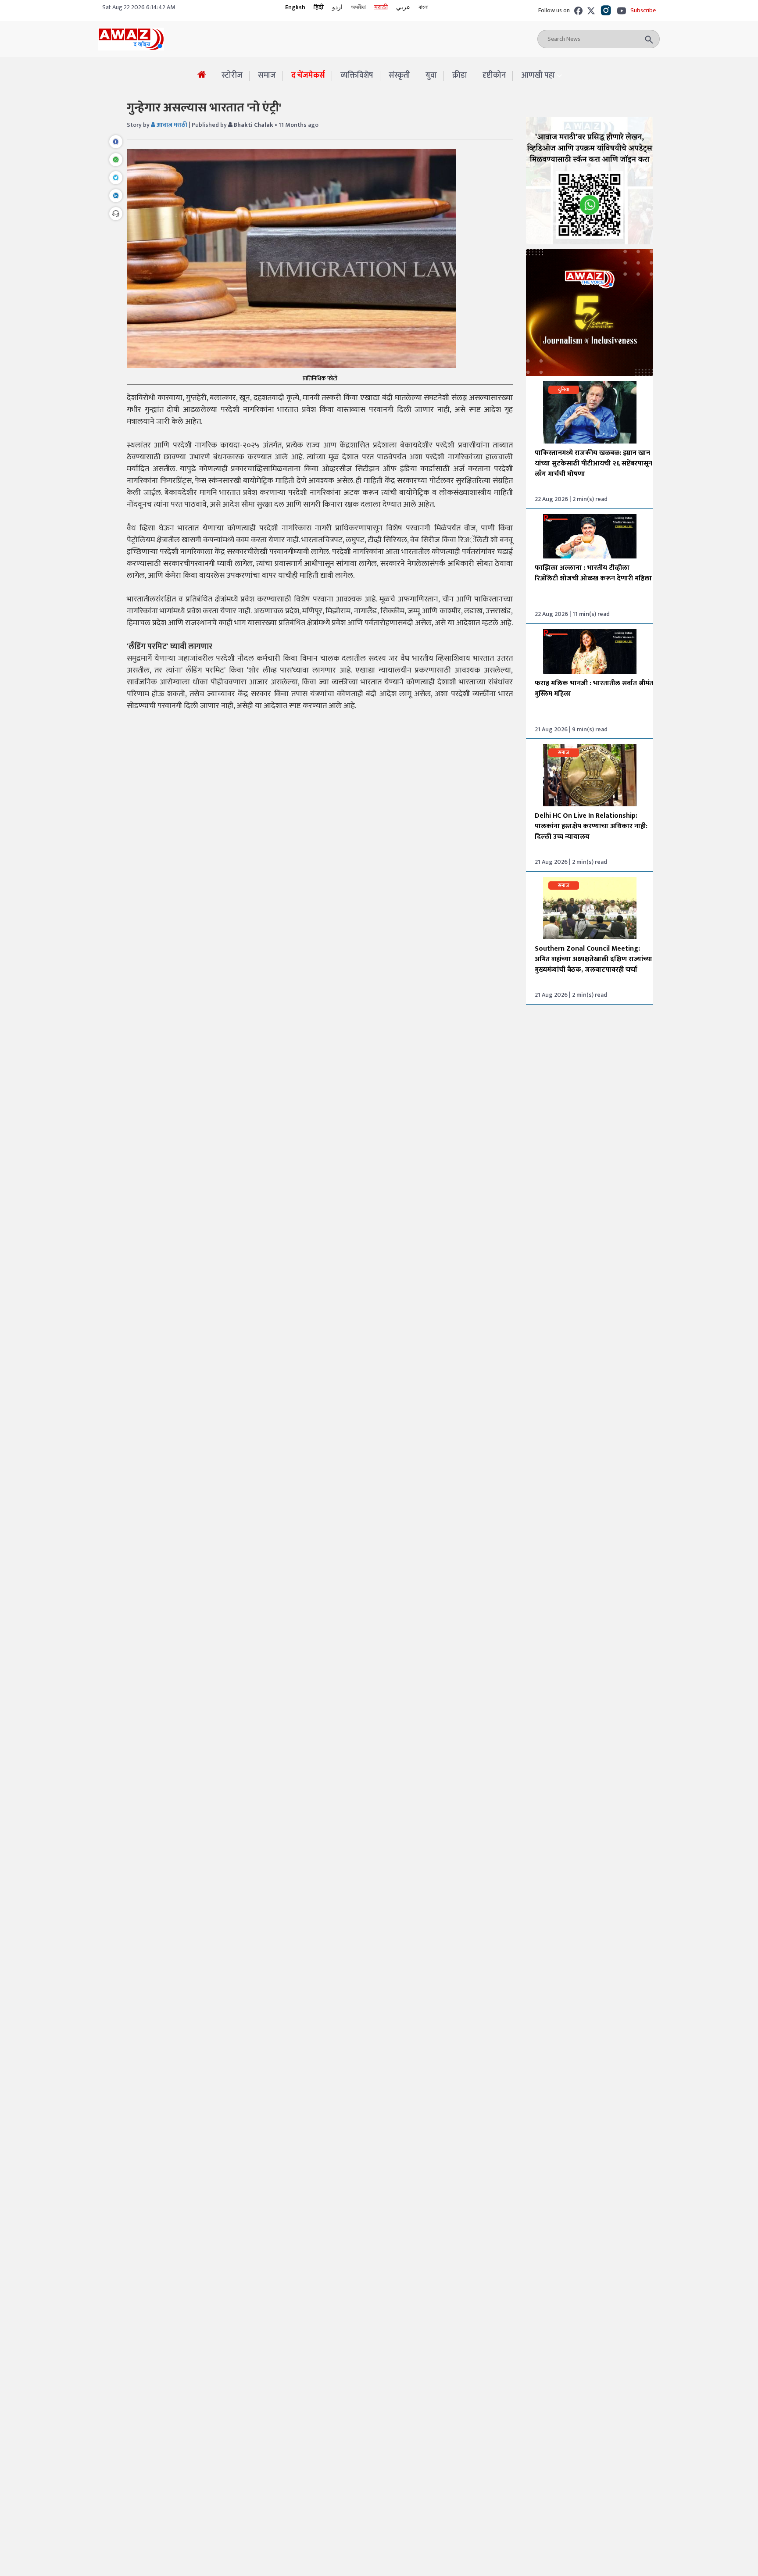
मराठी (381, 7)
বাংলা (424, 7)
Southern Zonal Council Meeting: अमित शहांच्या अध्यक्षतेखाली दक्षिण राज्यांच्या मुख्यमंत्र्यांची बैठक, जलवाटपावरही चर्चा (594, 959)
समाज (267, 75)
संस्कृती (399, 75)
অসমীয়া (358, 7)
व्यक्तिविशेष (357, 75)
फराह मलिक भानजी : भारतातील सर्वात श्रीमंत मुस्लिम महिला (594, 689)
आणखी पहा (538, 76)
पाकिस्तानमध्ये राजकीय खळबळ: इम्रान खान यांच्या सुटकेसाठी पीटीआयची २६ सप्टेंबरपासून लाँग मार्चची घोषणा (594, 463)
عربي (403, 7)
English (295, 7)
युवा (431, 75)
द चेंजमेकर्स (308, 75)
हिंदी (319, 7)
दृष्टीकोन (494, 75)
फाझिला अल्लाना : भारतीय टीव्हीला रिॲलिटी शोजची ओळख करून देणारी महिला (593, 573)
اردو (337, 7)
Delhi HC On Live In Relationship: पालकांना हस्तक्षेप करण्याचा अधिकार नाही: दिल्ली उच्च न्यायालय (591, 826)
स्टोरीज (232, 75)
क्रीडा (460, 75)
